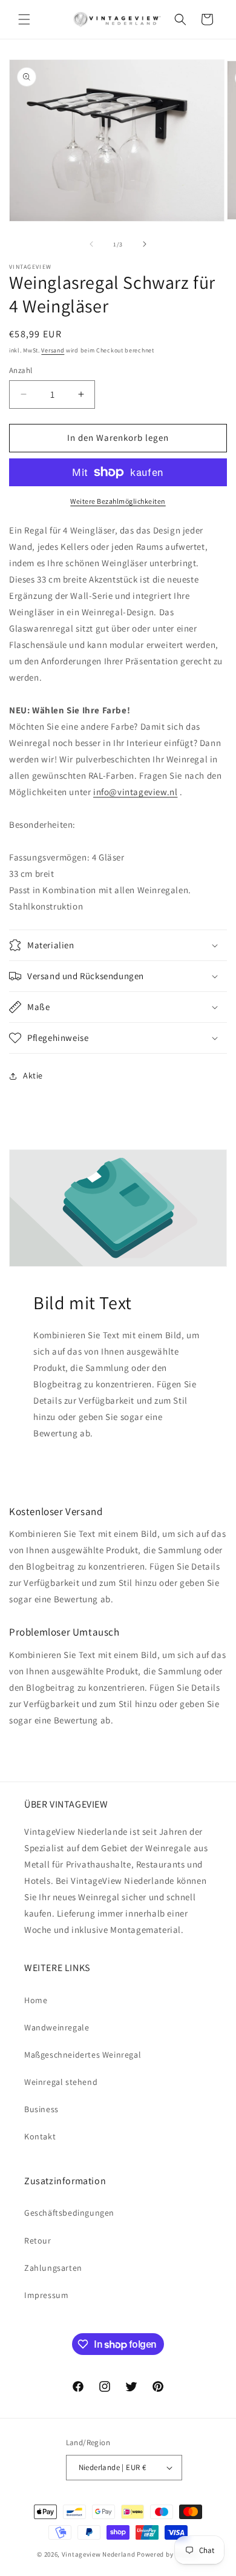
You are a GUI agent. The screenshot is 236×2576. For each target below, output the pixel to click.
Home (36, 2000)
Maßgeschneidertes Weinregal (83, 2055)
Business (41, 2109)
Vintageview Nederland (99, 2554)
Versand (53, 350)
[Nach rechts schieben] (145, 244)
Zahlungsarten (53, 2268)
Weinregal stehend (61, 2082)
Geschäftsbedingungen (69, 2213)
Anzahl (21, 370)
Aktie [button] (33, 1075)
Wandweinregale (57, 2027)
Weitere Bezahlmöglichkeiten (118, 501)
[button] (24, 19)
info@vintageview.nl (135, 792)
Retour (38, 2241)
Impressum (46, 2295)
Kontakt (40, 2136)
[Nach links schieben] (91, 244)
